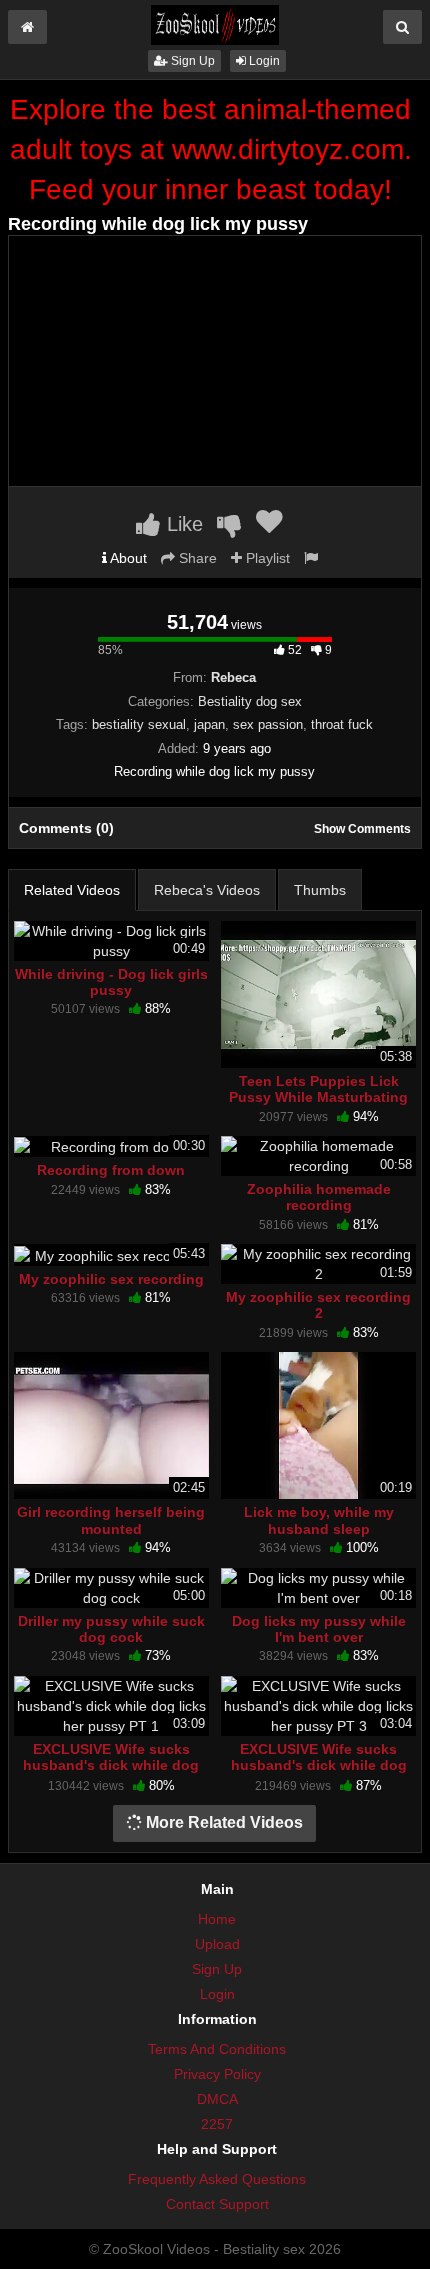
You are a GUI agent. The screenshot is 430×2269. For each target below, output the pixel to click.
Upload (217, 1944)
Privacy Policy (217, 2074)
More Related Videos (222, 1822)
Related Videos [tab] (72, 890)
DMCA (217, 2099)
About (127, 558)
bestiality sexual (139, 724)
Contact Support (217, 2204)
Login (263, 61)
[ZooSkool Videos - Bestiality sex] (215, 24)
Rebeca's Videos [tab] (207, 890)
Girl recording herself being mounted (111, 1520)
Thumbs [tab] (320, 890)
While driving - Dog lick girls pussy (111, 982)
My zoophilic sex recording (111, 1279)
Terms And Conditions (217, 2049)
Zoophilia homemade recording (319, 1197)
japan (209, 724)
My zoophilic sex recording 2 (318, 1305)
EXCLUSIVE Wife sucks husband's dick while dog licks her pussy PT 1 (111, 1765)
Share (196, 558)
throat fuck (342, 724)
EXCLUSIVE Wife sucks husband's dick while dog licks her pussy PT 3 (319, 1765)
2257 (217, 2124)
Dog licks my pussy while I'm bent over (319, 1629)
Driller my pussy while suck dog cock (111, 1629)
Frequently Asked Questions (217, 2179)
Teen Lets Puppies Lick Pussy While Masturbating (318, 1089)
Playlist (266, 558)
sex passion (268, 724)
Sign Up (191, 61)
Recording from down (111, 1170)
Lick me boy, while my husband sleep (319, 1520)
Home (217, 1919)
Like (182, 524)
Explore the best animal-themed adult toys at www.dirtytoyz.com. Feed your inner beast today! (211, 149)
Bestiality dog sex (250, 701)
